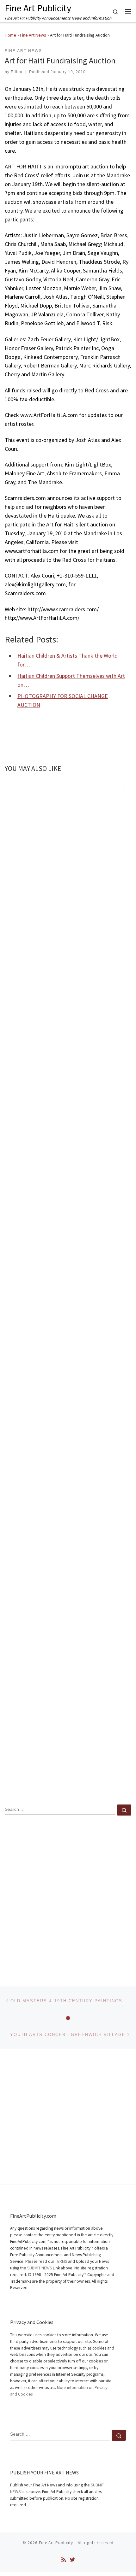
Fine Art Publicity (56, 2543)
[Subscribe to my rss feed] (64, 2560)
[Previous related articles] (109, 786)
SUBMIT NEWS (40, 2268)
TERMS (61, 2261)
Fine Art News (33, 35)
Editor (17, 72)
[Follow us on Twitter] (72, 2560)
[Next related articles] (124, 786)
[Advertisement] (68, 1896)
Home (10, 35)
